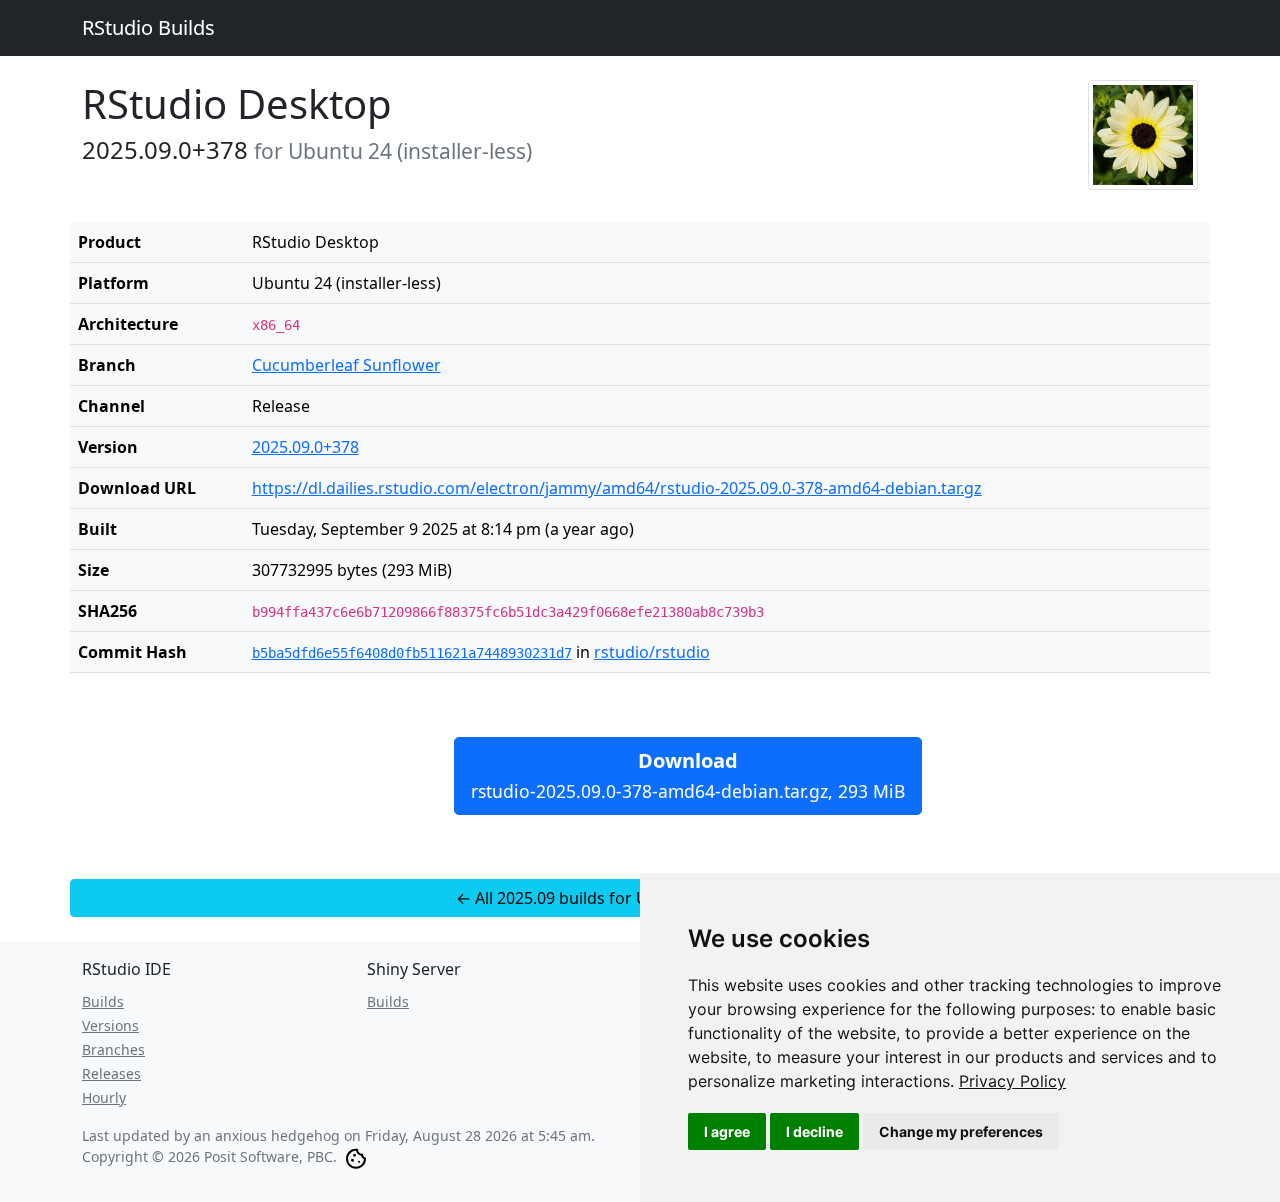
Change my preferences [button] (961, 1131)
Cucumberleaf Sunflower (346, 365)
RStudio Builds (148, 27)
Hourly (104, 1097)
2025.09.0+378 (305, 447)
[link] (1012, 1081)
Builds (103, 1001)
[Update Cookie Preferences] (356, 1156)
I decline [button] (814, 1131)
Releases (111, 1073)
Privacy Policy (1012, 1081)
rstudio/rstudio (652, 652)
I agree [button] (727, 1131)
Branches (113, 1049)
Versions (110, 1025)
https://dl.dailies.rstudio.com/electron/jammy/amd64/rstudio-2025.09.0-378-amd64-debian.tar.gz (617, 488)
